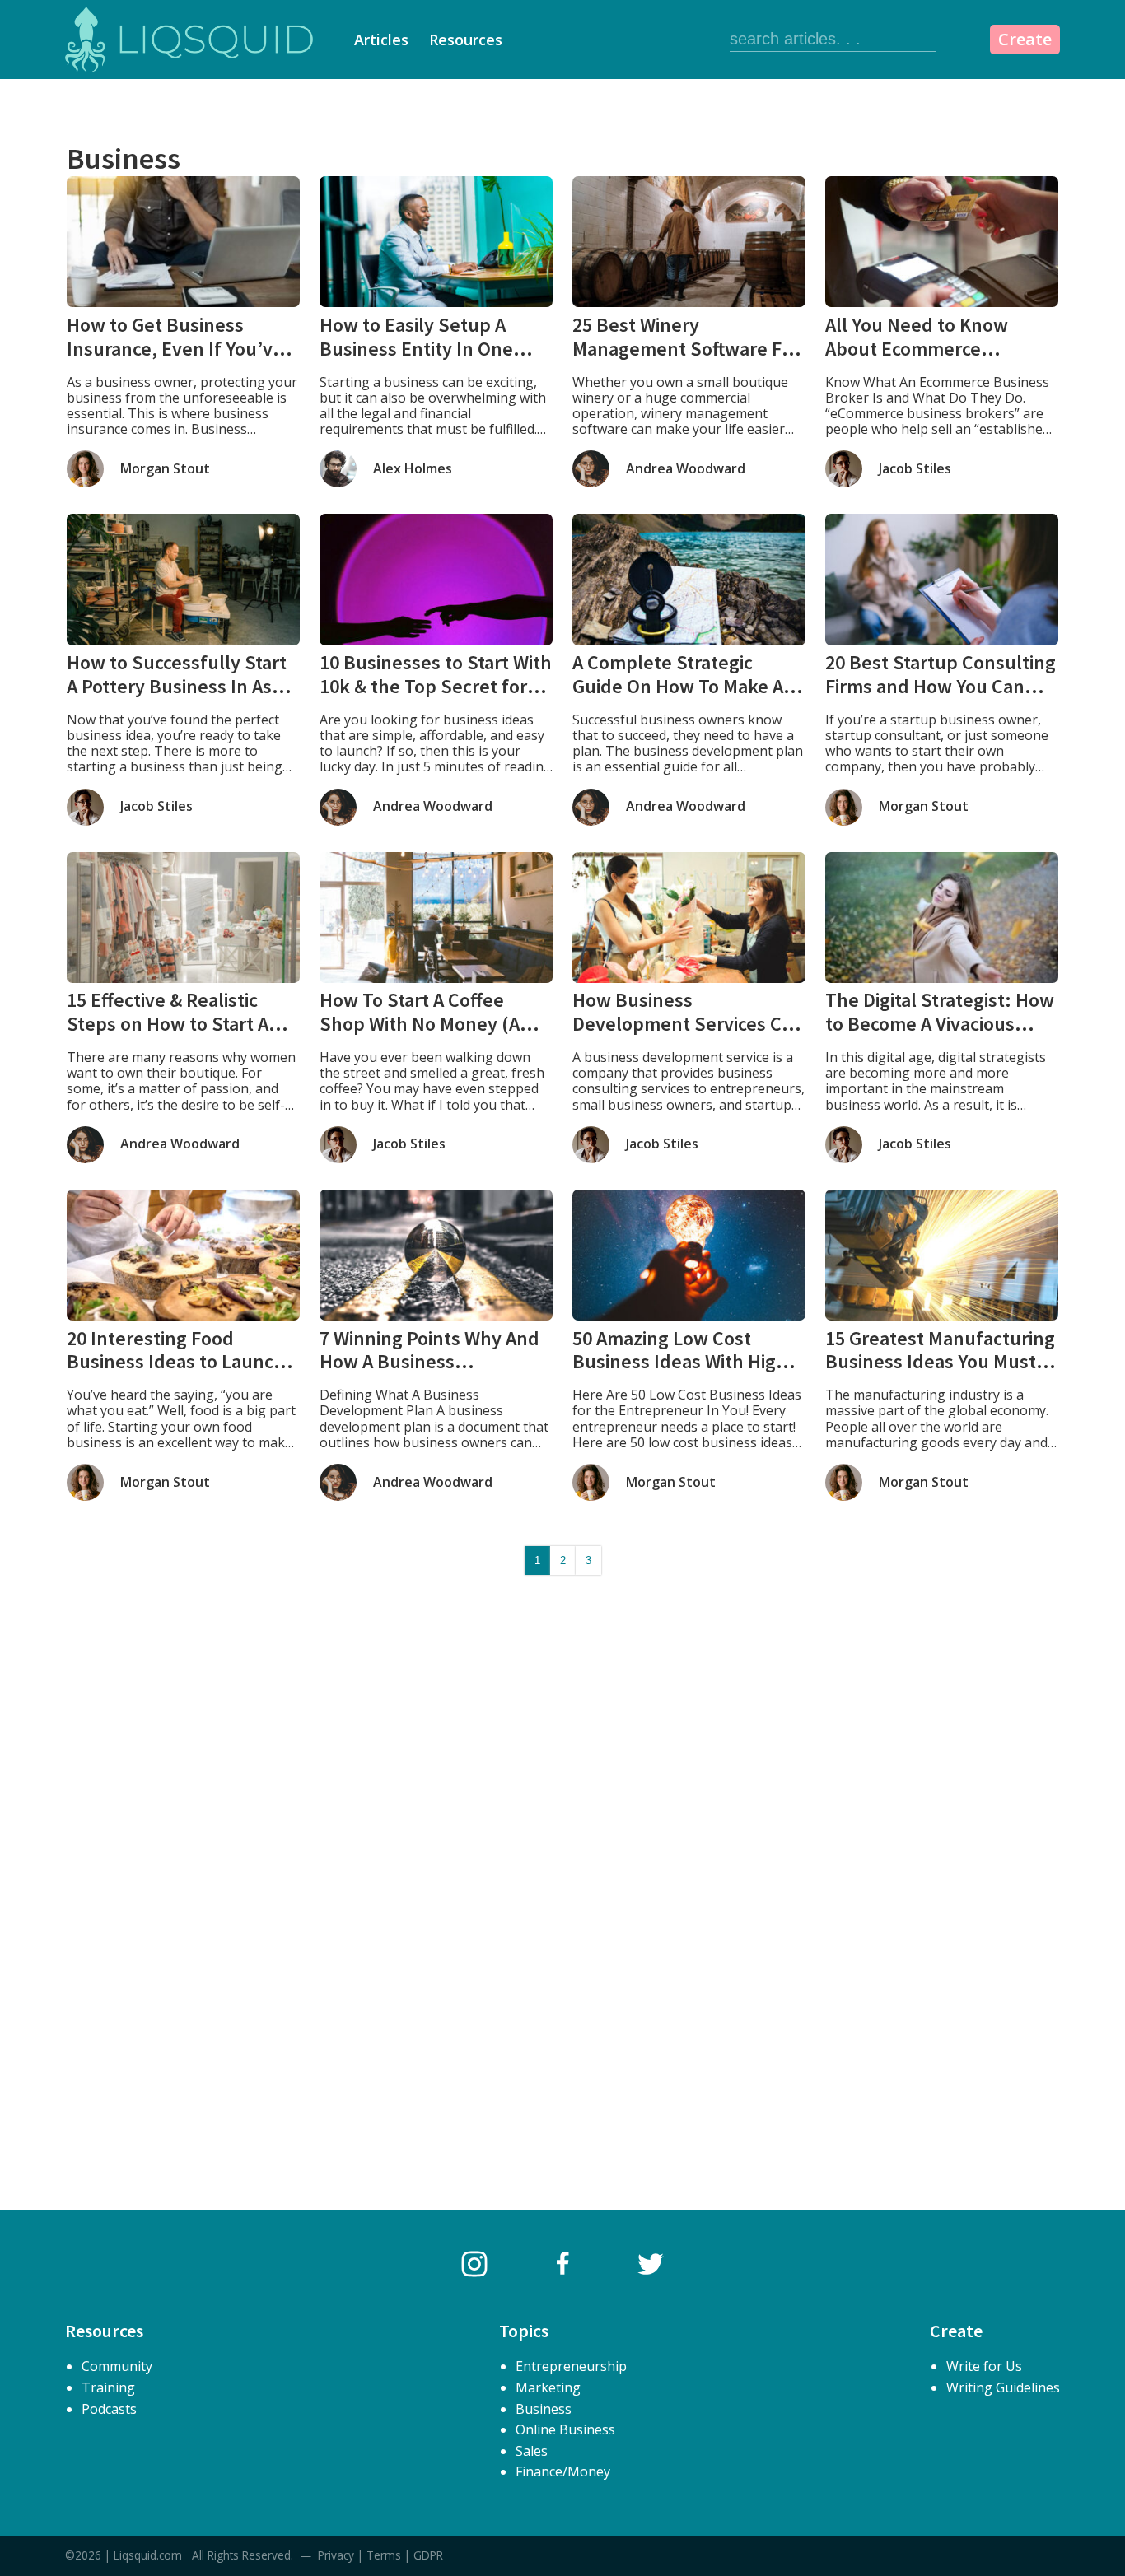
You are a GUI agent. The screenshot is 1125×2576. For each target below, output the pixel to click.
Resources (466, 40)
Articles (381, 40)
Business (544, 2409)
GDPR (428, 2555)
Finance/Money (563, 2471)
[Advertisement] (562, 1754)
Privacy (336, 2555)
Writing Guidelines (1003, 2387)
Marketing (548, 2387)
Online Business (565, 2429)
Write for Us (984, 2366)
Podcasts (109, 2409)
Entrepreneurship (571, 2366)
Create (1025, 39)
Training (108, 2387)
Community (117, 2366)
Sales (532, 2451)
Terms (384, 2555)
